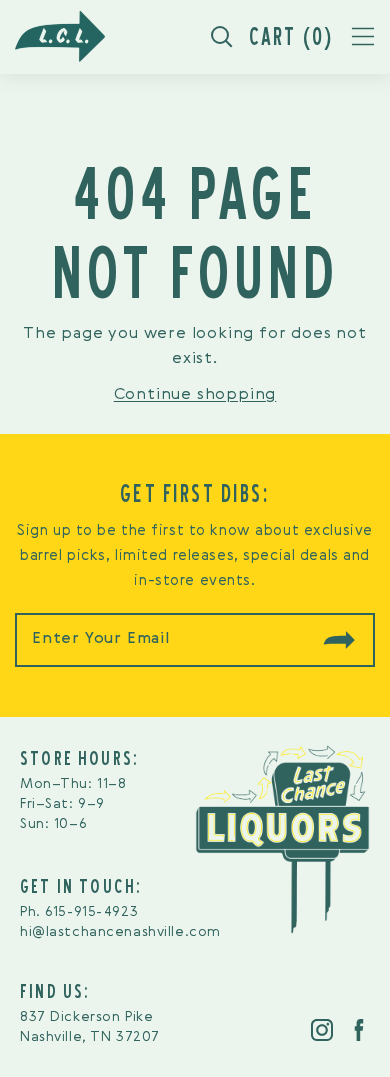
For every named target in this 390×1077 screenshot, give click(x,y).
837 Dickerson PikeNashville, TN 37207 (90, 1027)
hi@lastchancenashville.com (120, 932)
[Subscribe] (339, 640)
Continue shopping (195, 395)
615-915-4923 (91, 912)
